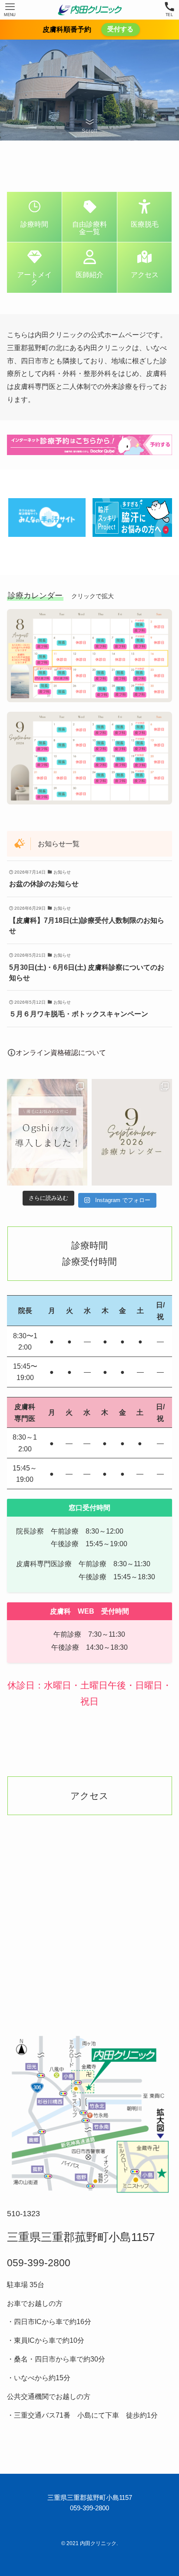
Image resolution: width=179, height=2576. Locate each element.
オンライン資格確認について (61, 1052)
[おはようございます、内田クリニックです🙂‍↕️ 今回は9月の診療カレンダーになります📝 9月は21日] (132, 1132)
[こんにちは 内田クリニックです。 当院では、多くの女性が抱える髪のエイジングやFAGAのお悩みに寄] (47, 1132)
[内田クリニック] (89, 10)
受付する (120, 29)
